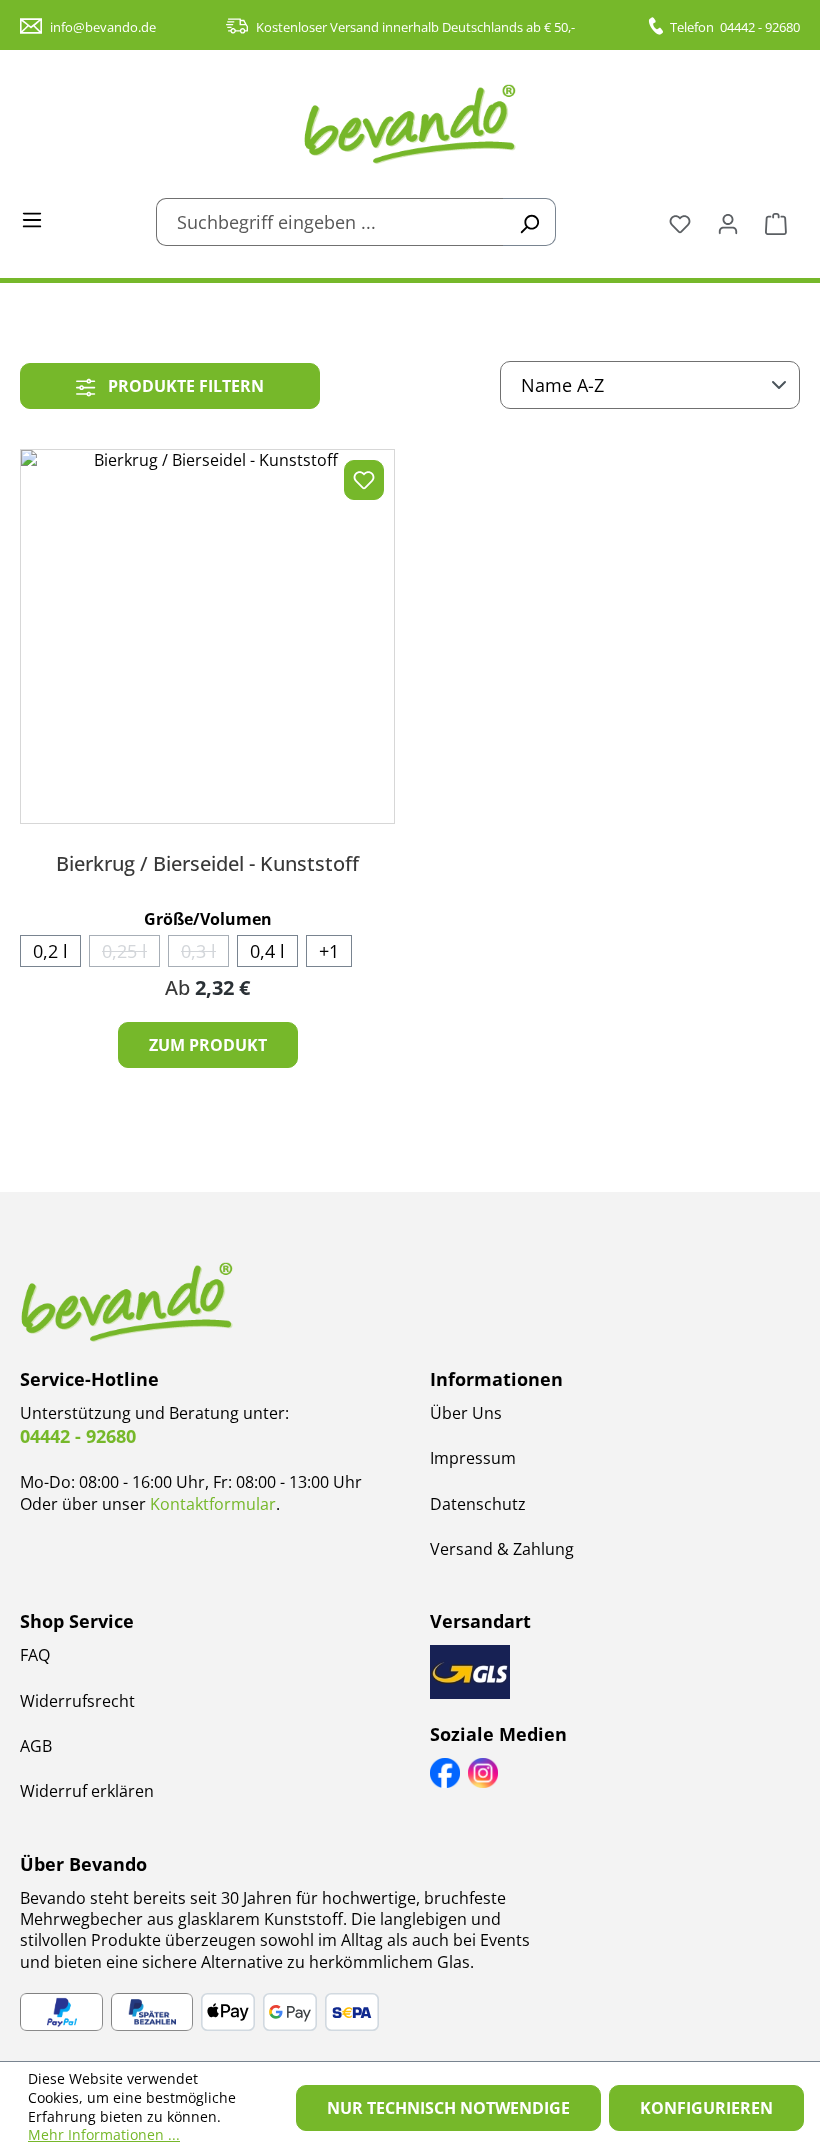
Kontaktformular (213, 1504)
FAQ (35, 1655)
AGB (36, 1746)
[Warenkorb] (776, 222)
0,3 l (205, 953)
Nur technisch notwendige (448, 2108)
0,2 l (50, 951)
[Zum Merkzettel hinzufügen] (364, 480)
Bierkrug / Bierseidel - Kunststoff (207, 863)
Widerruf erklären (87, 1791)
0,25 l (131, 953)
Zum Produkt (208, 1045)
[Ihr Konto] (728, 222)
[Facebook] (445, 1773)
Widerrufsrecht (77, 1701)
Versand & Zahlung (502, 1549)
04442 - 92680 (760, 27)
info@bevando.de (103, 27)
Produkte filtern (184, 386)
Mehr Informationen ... (104, 2135)
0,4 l (267, 951)
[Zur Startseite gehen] (410, 124)
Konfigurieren (706, 2108)
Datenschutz (478, 1504)
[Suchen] (529, 222)
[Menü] (32, 218)
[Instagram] (483, 1773)
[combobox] (330, 222)
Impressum (473, 1458)
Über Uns (466, 1413)
